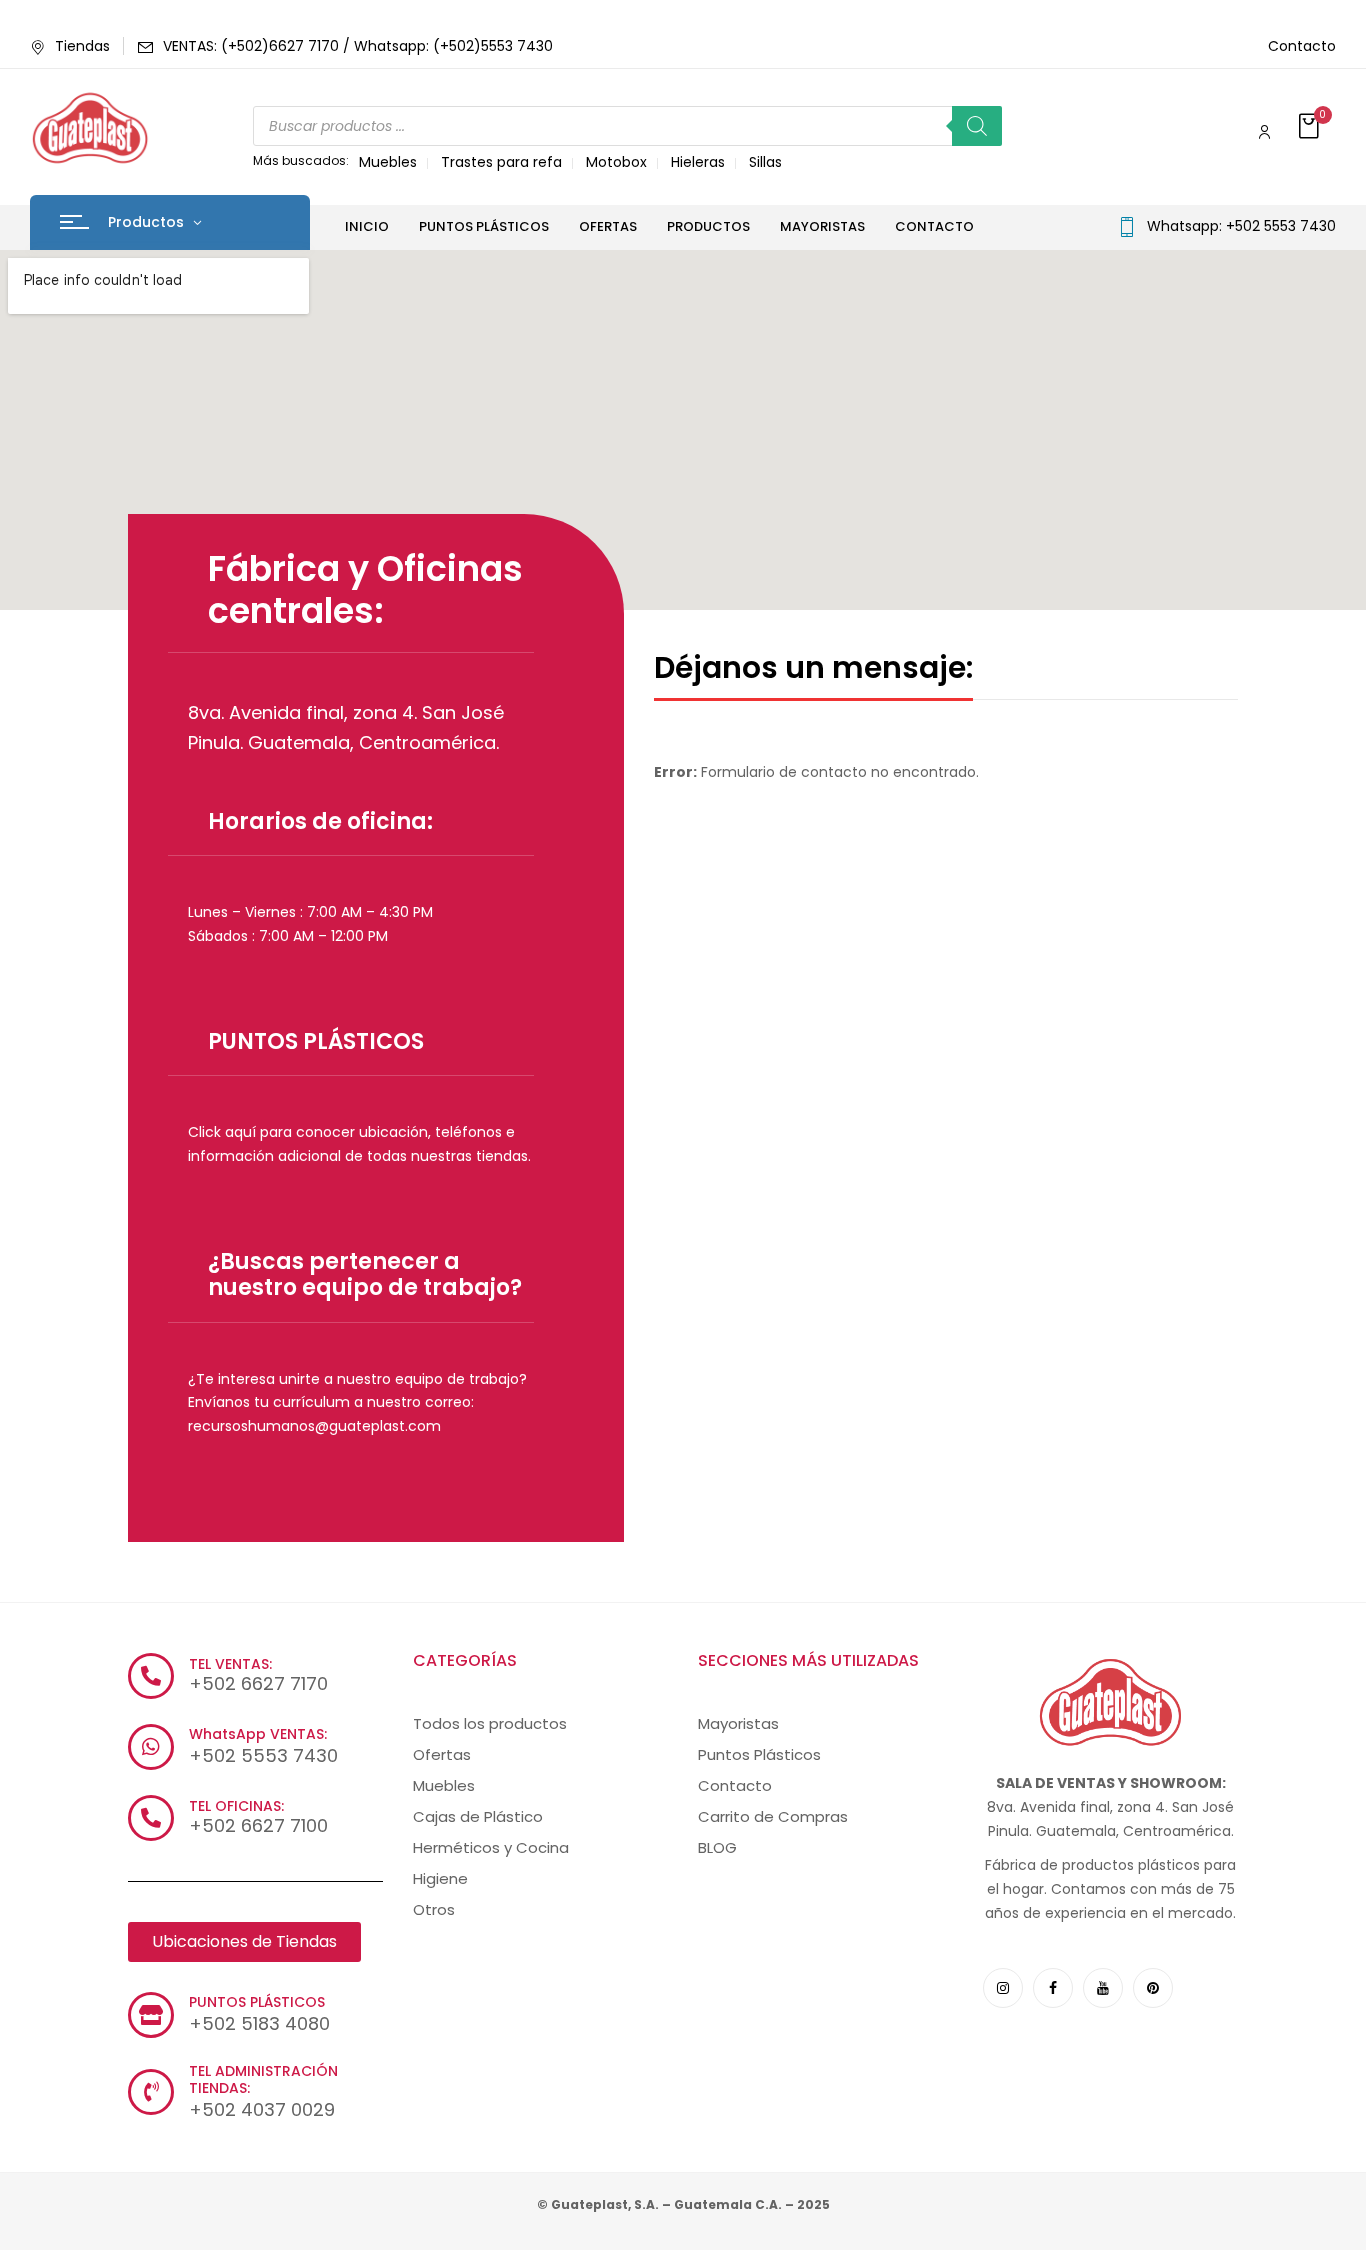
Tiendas (82, 46)
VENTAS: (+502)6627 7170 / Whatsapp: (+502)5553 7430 (358, 46)
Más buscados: (301, 160)
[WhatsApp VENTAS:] (151, 1747)
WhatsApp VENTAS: (258, 1734)
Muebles (388, 162)
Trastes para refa (501, 162)
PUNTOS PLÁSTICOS (316, 1041)
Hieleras (698, 162)
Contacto (1302, 46)
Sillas (765, 162)
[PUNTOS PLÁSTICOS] (151, 2015)
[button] (1311, 127)
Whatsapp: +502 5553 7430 (1241, 226)
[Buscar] (977, 126)
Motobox (616, 162)
